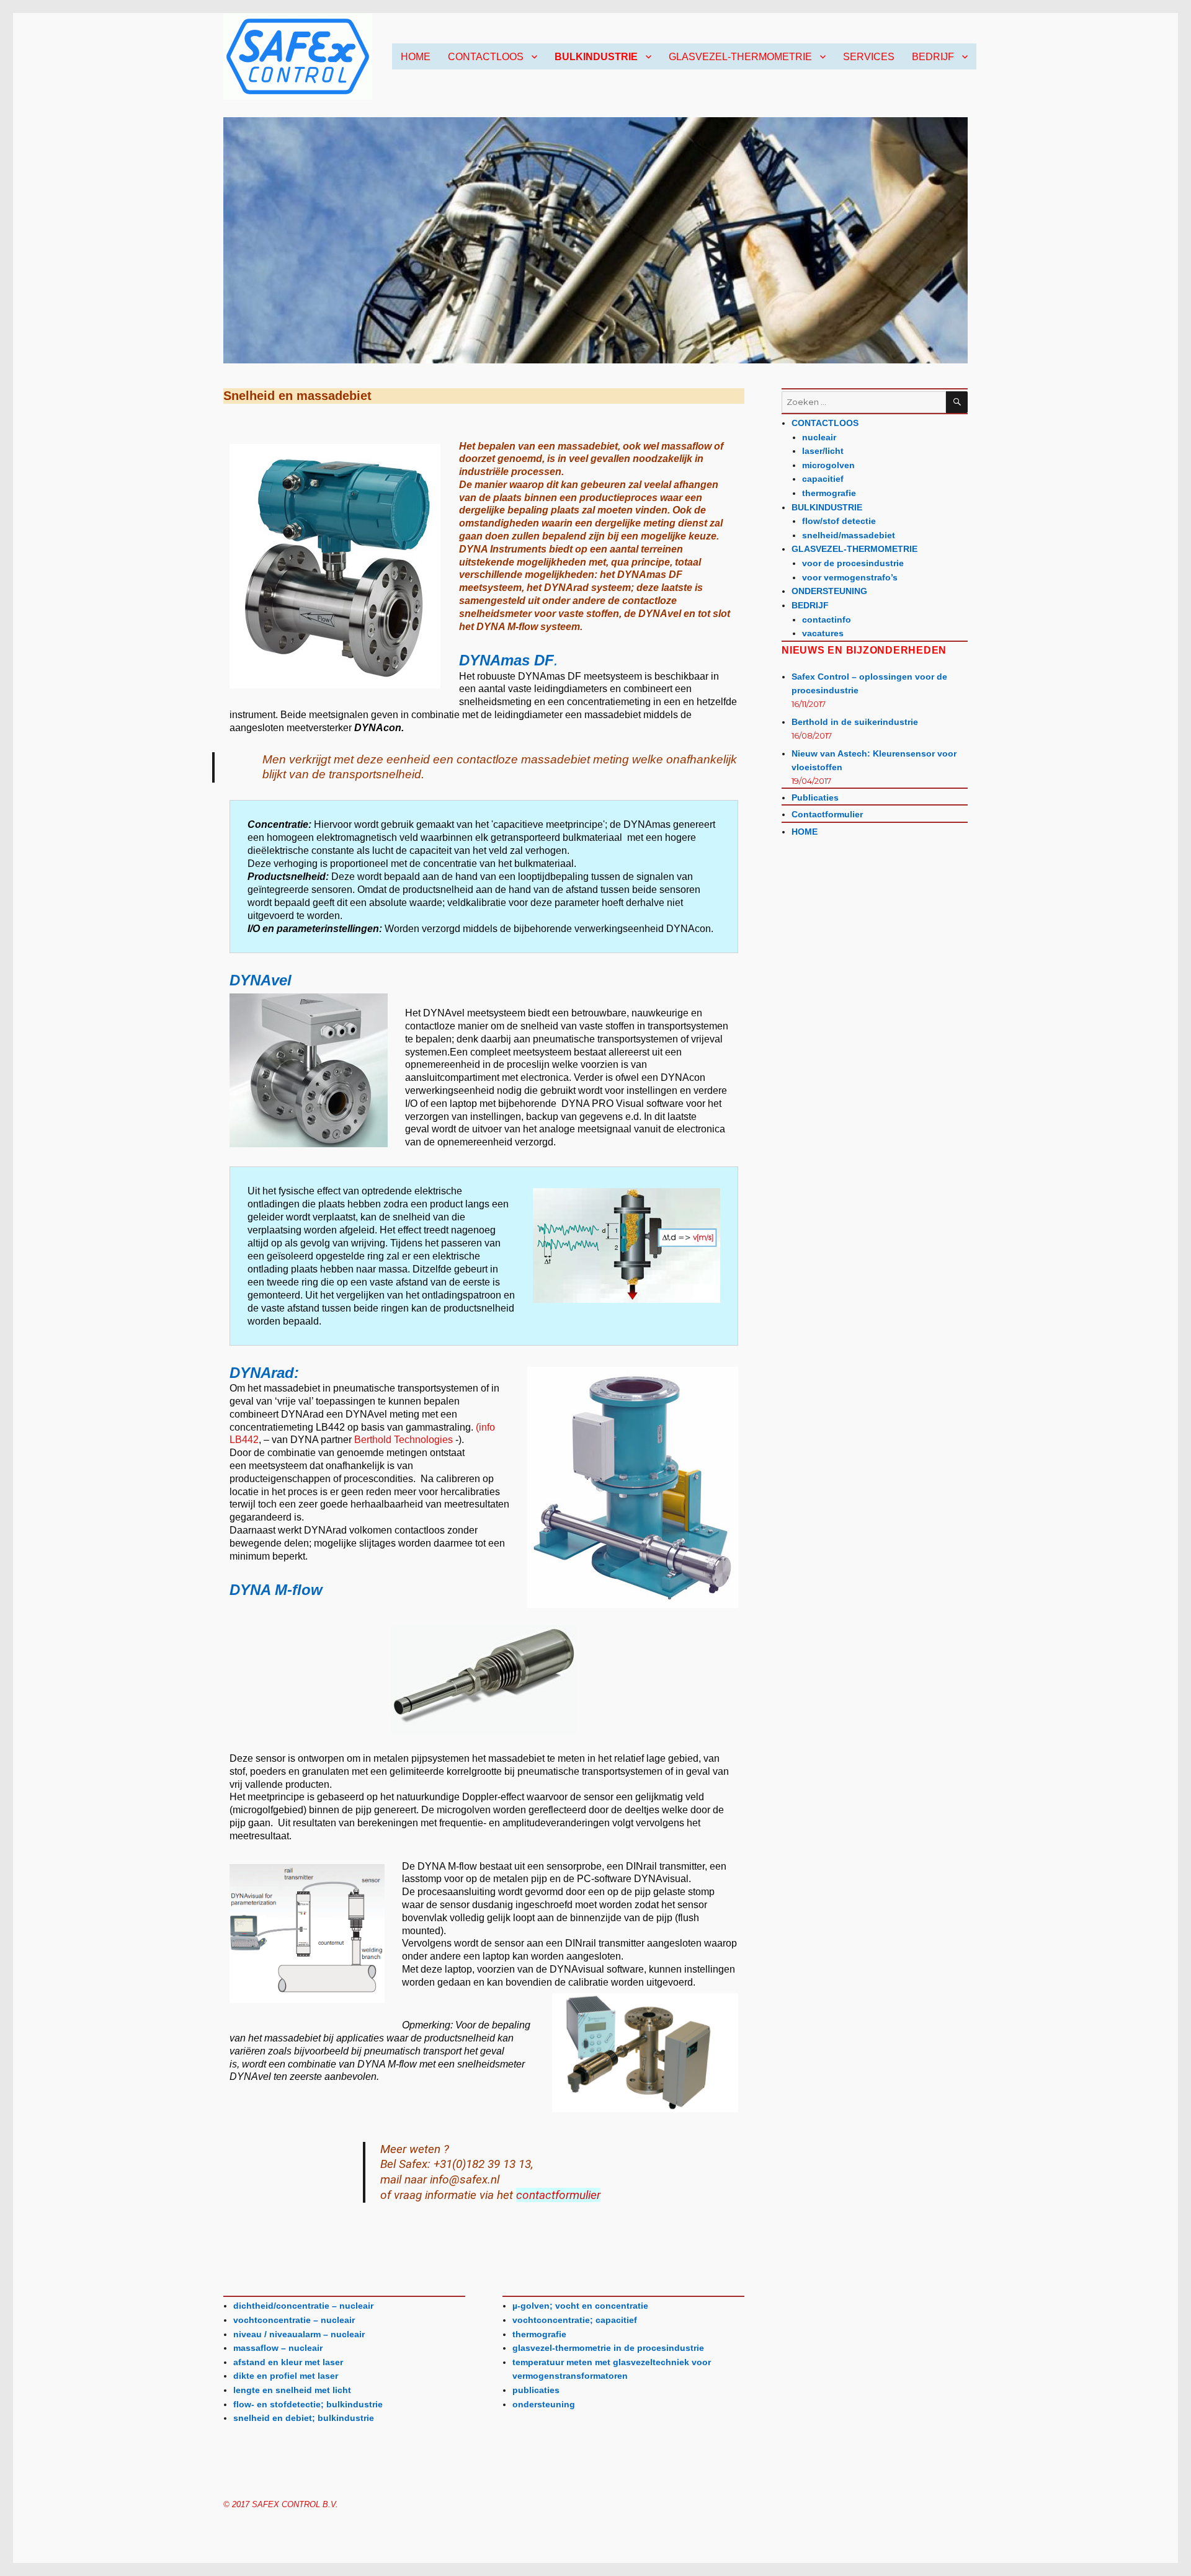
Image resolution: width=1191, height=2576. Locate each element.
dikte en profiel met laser (286, 2376)
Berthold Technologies (405, 1440)
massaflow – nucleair (278, 2348)
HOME (416, 57)
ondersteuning (544, 2404)
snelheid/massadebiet (849, 535)
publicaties (536, 2390)
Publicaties (815, 797)
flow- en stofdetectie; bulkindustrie (308, 2404)
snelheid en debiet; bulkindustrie (304, 2418)
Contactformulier (827, 814)
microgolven (828, 465)
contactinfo (827, 620)
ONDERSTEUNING (829, 591)
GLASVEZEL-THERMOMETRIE (740, 57)
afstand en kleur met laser (288, 2362)
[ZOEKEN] (957, 402)
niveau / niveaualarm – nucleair (299, 2334)
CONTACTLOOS (486, 57)
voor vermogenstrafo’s (850, 577)
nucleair (819, 437)
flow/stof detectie (839, 521)
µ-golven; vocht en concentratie (580, 2306)
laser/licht (823, 451)
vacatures (823, 633)
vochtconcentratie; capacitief (575, 2320)
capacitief (823, 479)
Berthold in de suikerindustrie (855, 722)
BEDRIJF (933, 57)
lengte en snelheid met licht (292, 2390)
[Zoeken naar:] (864, 402)
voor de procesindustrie (853, 563)
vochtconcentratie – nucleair (294, 2320)
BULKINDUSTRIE (596, 57)
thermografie (539, 2334)
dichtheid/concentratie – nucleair (303, 2306)
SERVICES (869, 57)
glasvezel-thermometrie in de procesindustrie (608, 2348)
